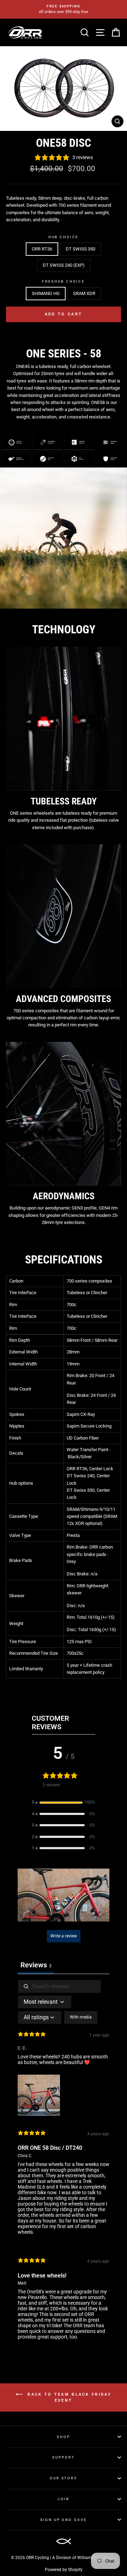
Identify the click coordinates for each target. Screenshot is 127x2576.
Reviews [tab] (36, 1965)
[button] (64, 1802)
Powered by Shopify (64, 2570)
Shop (63, 2437)
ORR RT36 (42, 249)
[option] (64, 9)
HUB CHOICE (64, 237)
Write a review (64, 1936)
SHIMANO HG (46, 293)
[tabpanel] (64, 2166)
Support (63, 2457)
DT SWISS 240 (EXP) (64, 265)
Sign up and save (64, 2520)
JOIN (64, 2499)
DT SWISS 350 (80, 249)
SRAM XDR (84, 293)
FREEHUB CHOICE (64, 281)
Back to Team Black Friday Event (68, 2397)
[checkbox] (81, 2017)
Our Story (64, 2478)
